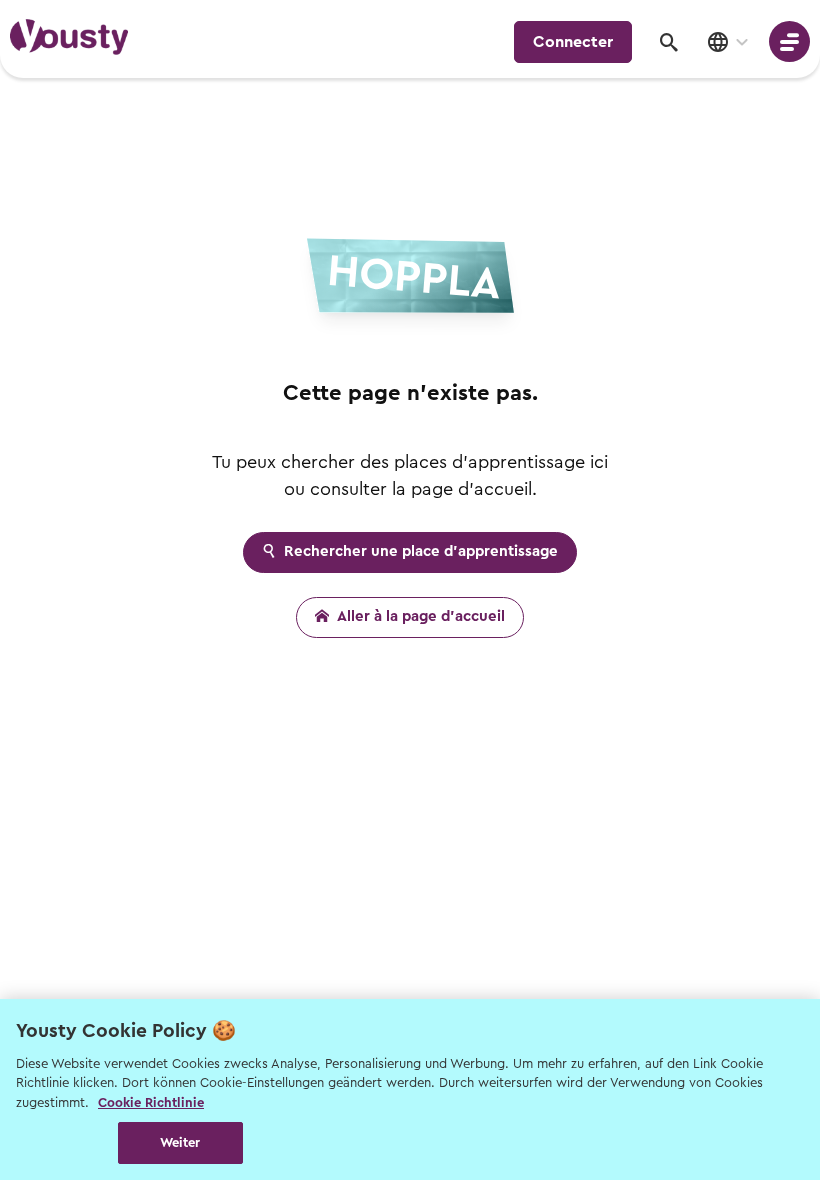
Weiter (180, 1142)
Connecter (573, 42)
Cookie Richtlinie (151, 1102)
